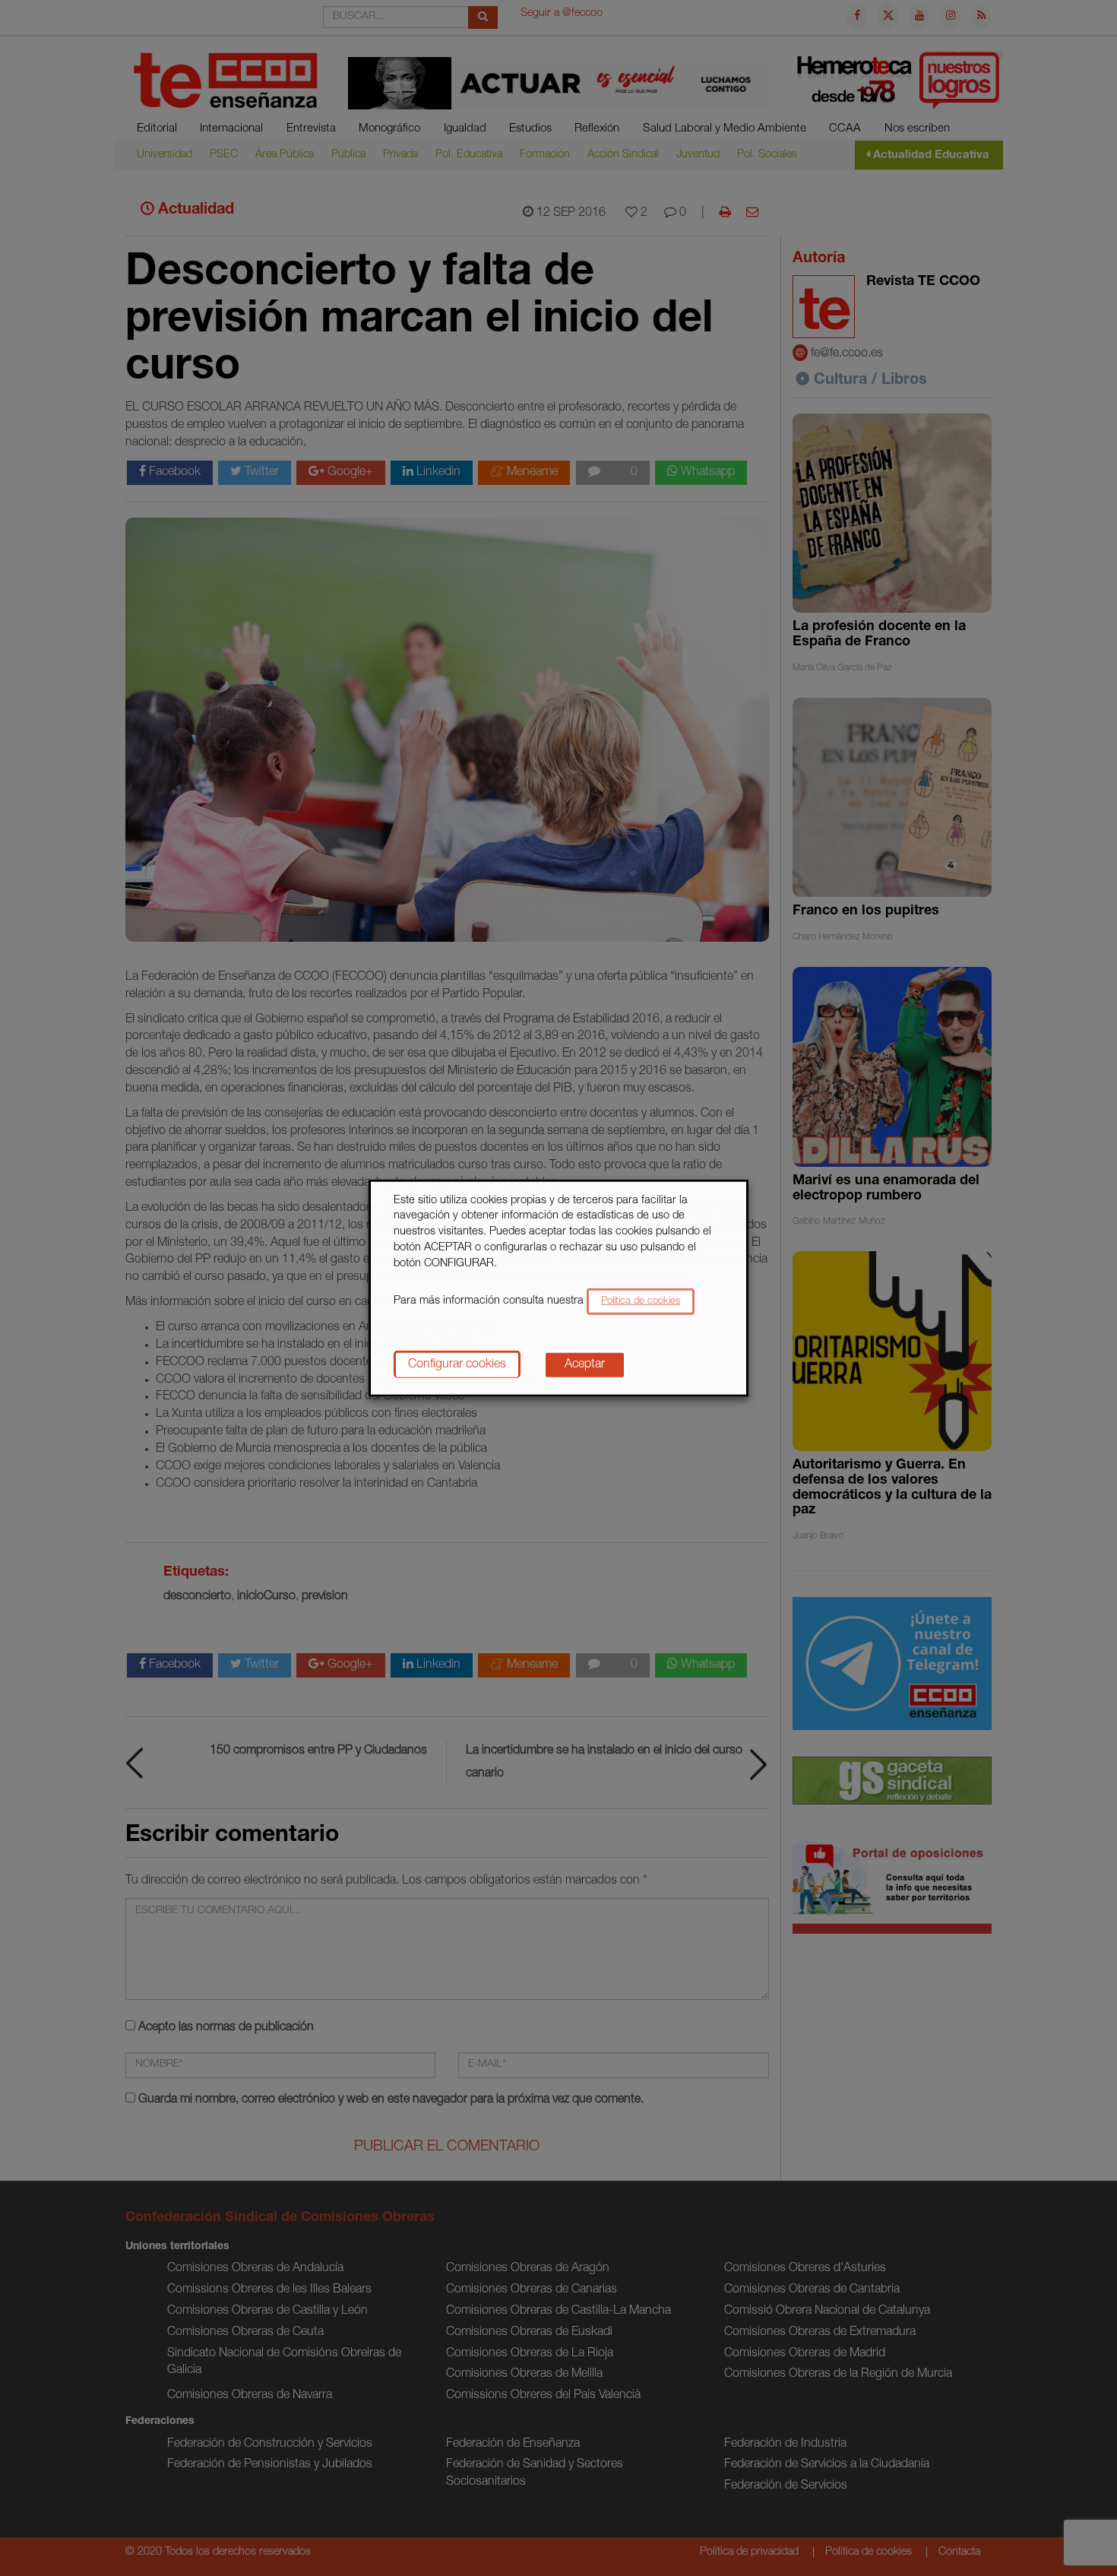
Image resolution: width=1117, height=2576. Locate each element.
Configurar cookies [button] (457, 1365)
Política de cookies (641, 1302)
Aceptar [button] (585, 1365)
